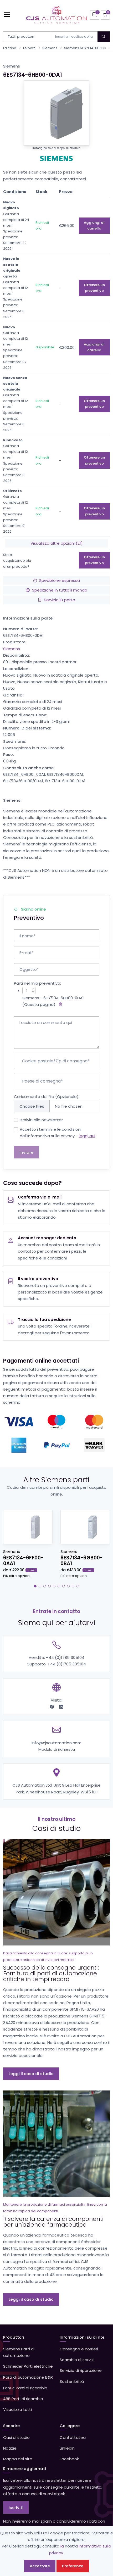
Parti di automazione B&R (28, 2377)
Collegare (70, 2426)
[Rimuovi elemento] (60, 1004)
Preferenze (73, 2566)
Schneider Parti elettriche (28, 2366)
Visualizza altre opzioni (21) (57, 543)
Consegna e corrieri (79, 2349)
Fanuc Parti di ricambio (25, 2388)
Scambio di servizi (77, 2360)
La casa (10, 48)
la (62, 2546)
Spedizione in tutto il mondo (60, 590)
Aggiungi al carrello (94, 225)
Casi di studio (16, 2437)
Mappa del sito (18, 2459)
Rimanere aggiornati (25, 2469)
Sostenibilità (72, 2381)
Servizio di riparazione (81, 2370)
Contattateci (73, 2437)
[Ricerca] (104, 37)
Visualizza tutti (17, 2409)
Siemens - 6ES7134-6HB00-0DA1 (53, 998)
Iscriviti (16, 2508)
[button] (35, 1586)
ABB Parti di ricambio (23, 2399)
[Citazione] (95, 15)
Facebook (69, 2459)
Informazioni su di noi (82, 2337)
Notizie (10, 2448)
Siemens (50, 48)
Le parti (29, 48)
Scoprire (11, 2426)
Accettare (40, 2566)
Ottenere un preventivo (94, 288)
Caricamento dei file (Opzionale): (47, 1097)
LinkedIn (67, 2448)
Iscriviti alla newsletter (41, 1120)
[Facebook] (52, 1707)
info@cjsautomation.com (56, 1743)
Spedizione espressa (60, 580)
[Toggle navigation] (7, 14)
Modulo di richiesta (57, 1749)
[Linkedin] (61, 1707)
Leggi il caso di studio (31, 2074)
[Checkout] (105, 15)
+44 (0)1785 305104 (65, 1657)
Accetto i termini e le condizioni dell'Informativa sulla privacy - (57, 1133)
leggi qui (87, 1136)
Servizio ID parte (60, 600)
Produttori (14, 2337)
